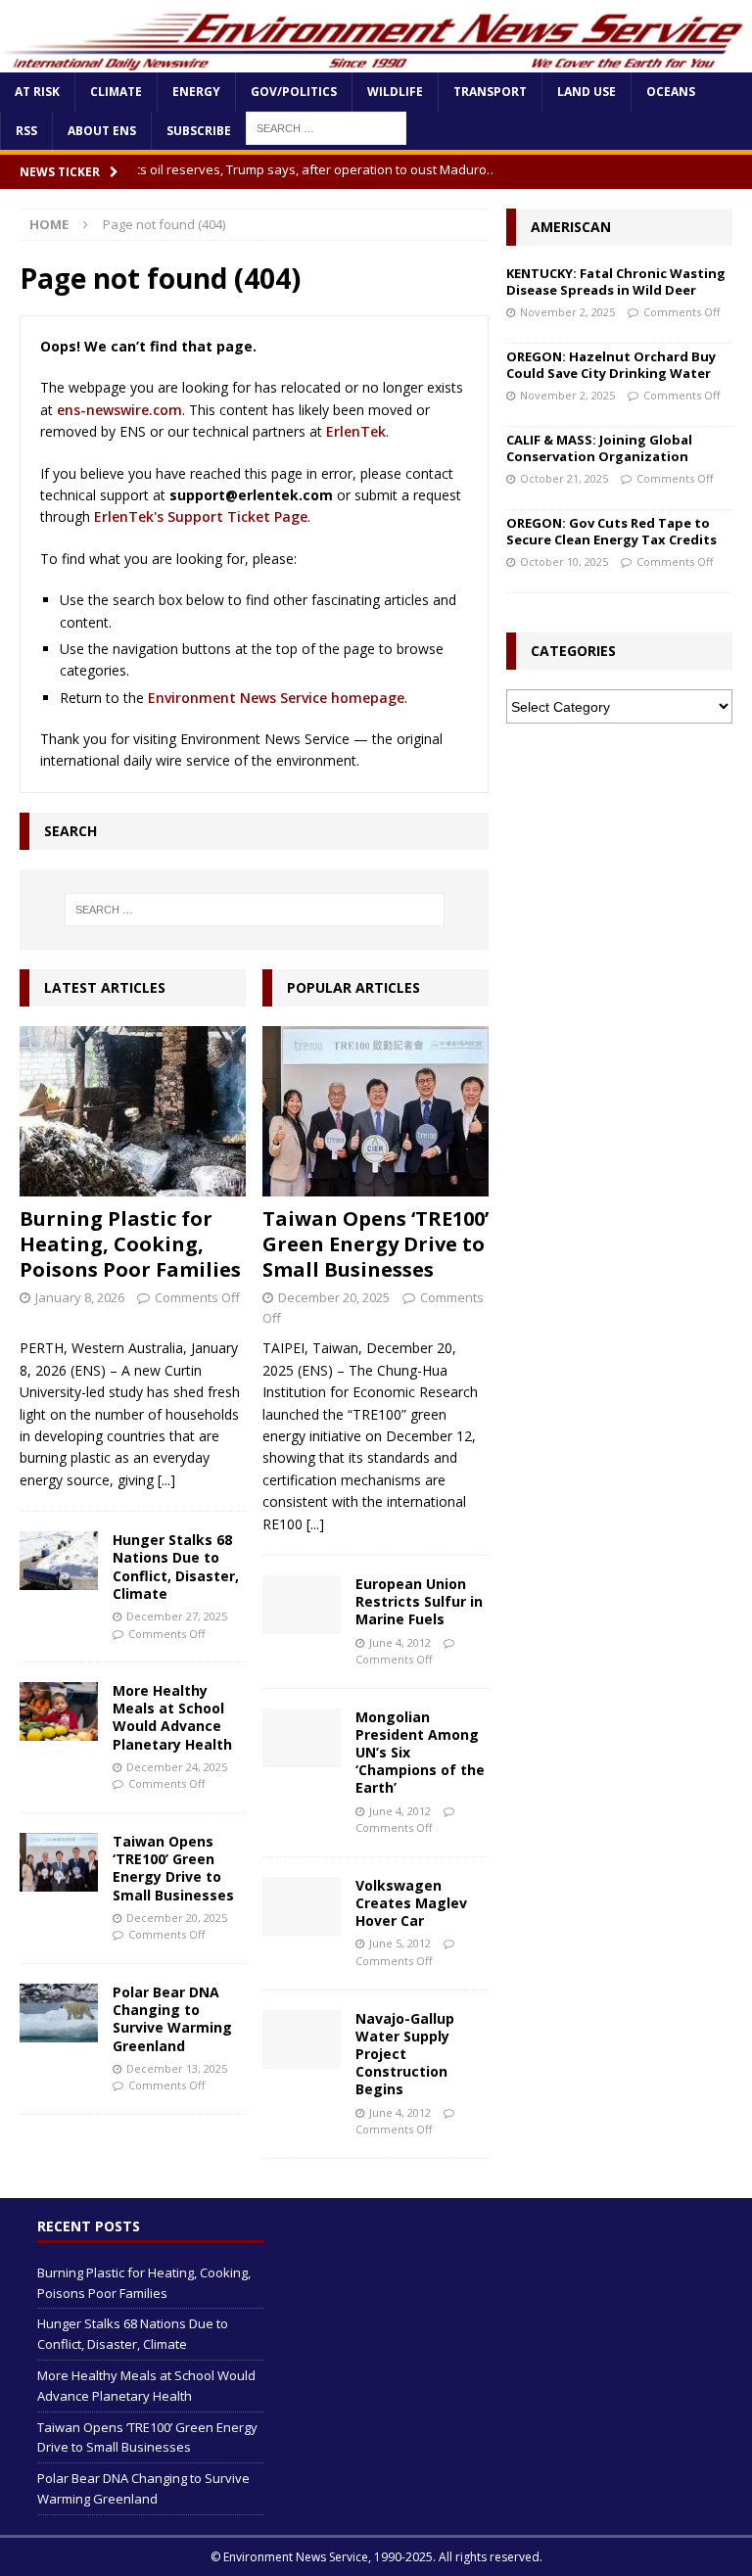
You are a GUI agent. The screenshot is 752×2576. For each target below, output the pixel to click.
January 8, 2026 (80, 1297)
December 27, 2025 (177, 1616)
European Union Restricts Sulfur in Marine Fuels (419, 1601)
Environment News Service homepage (276, 698)
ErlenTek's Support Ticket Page (201, 516)
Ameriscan (571, 227)
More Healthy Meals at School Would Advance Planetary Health (172, 1717)
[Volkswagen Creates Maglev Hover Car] (302, 1906)
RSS (26, 131)
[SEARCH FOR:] (326, 127)
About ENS (102, 131)
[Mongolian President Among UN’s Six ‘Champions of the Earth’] (302, 1738)
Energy (196, 92)
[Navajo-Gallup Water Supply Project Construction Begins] (302, 2039)
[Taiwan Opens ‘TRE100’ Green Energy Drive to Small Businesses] (59, 1862)
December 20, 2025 (177, 1918)
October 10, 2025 (564, 562)
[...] (166, 1480)
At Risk (37, 92)
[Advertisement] (619, 841)
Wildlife (395, 92)
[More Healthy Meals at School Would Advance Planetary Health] (59, 1711)
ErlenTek (356, 431)
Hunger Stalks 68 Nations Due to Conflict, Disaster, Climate (176, 1567)
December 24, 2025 (177, 1767)
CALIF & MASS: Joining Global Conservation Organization (599, 448)
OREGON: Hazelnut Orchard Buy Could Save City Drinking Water (611, 365)
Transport (490, 92)
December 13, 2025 (177, 2068)
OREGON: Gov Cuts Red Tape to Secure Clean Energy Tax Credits (611, 531)
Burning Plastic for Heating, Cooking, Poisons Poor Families (130, 1244)
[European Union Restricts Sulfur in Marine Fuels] (302, 1605)
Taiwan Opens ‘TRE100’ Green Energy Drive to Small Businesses (173, 1868)
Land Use (587, 92)
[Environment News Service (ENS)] (376, 61)
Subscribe (199, 131)
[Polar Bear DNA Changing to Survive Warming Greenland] (59, 2013)
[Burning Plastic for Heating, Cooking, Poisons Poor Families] (133, 1111)
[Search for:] (254, 910)
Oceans (671, 92)
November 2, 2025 (567, 312)
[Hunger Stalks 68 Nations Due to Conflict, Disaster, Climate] (59, 1561)
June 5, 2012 (400, 1943)
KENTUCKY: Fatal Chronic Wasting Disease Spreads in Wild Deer (616, 281)
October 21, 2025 (564, 478)
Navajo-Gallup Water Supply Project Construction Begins (405, 2054)
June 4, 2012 (400, 1642)
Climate (116, 92)
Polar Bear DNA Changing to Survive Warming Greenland (172, 2019)
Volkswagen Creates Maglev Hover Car (411, 1903)
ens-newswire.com (119, 410)
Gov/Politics (294, 92)
